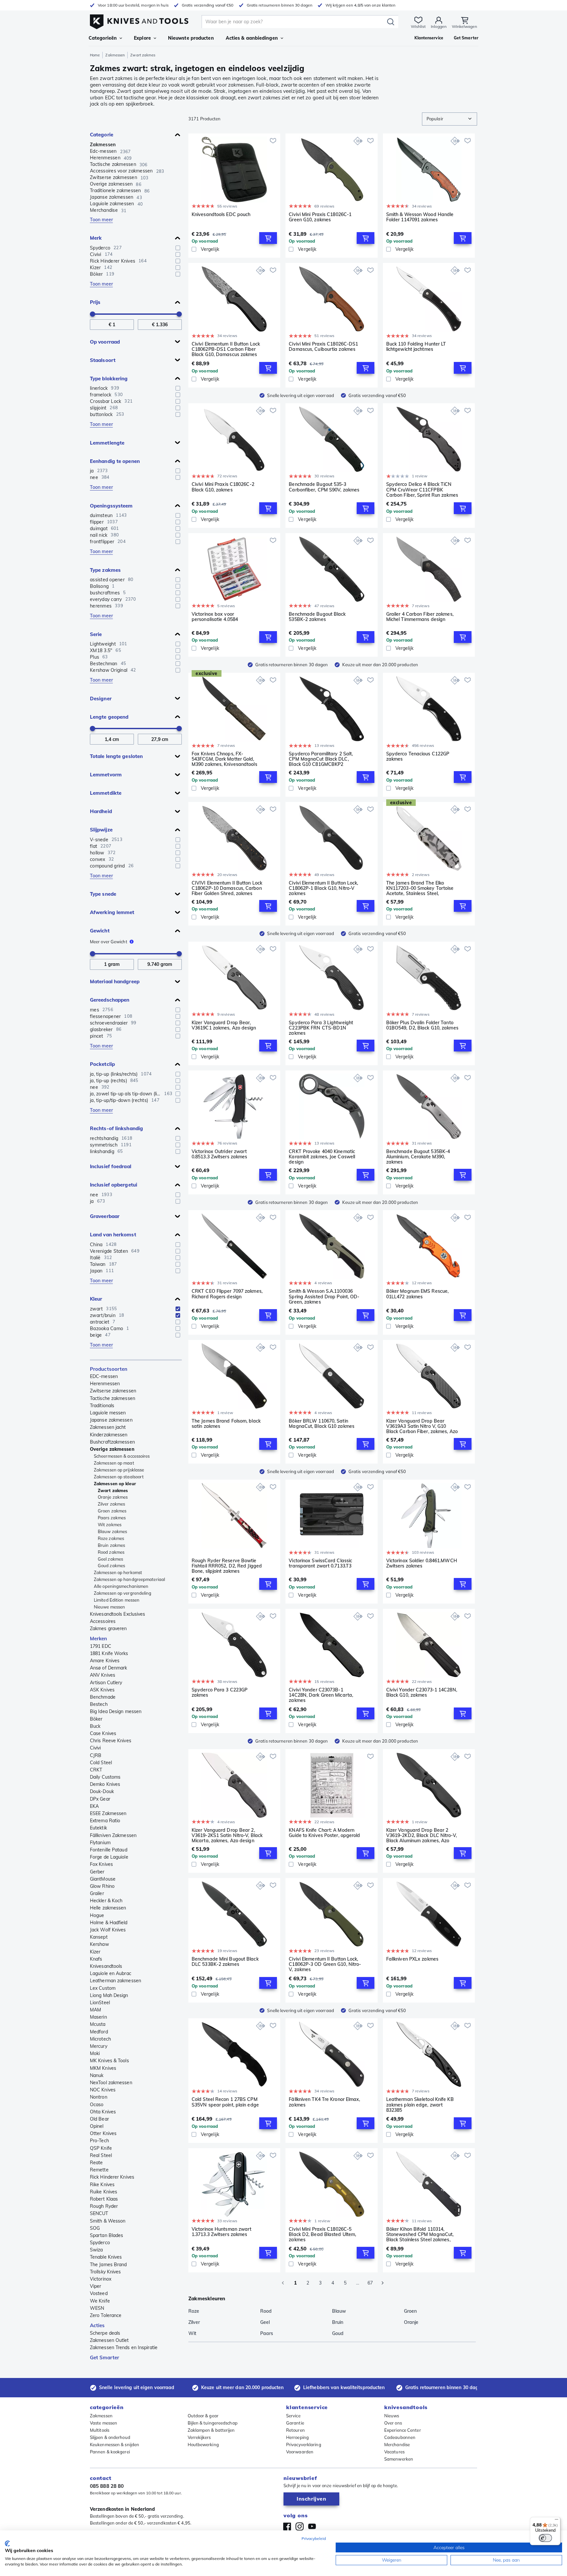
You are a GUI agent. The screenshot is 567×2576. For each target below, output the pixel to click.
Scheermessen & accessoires (122, 1456)
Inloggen (439, 26)
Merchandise (397, 2445)
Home (95, 55)
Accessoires (103, 1621)
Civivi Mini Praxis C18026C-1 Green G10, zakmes (320, 217)
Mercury (99, 2046)
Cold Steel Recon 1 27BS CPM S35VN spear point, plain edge (225, 2102)
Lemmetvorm (106, 775)
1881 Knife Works (109, 1653)
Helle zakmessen (108, 1908)
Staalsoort (103, 360)
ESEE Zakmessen (108, 1813)
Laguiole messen (108, 1413)
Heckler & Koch (106, 1901)
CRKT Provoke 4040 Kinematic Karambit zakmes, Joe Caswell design (322, 1157)
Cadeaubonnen (400, 2437)
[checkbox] (178, 248)
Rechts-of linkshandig (116, 1128)
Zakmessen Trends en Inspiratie (124, 2347)
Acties (97, 2325)
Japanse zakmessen (111, 1420)
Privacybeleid (314, 2538)
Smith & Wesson (108, 2221)
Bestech (99, 1704)
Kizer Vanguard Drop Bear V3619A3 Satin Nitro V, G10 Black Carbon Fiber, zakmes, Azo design (422, 1426)
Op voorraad (105, 342)
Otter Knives (103, 2133)
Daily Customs (105, 1777)
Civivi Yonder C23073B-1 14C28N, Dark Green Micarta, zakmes (321, 1695)
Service (293, 2416)
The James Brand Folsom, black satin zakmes (226, 1424)
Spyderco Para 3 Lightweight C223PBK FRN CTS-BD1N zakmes (321, 1028)
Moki (95, 2053)
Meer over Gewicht (109, 942)
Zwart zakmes (113, 1490)
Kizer (95, 1952)
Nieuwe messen (109, 1607)
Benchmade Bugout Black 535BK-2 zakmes (317, 617)
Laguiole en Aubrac (111, 1973)
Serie (96, 634)
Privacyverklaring (304, 2445)
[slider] (93, 314)
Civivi (95, 1748)
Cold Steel (101, 1763)
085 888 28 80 (107, 2486)
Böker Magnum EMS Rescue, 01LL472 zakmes (417, 1294)
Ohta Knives (103, 2112)
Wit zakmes (110, 1525)
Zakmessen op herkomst (118, 1572)
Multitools (100, 2430)
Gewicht (100, 931)
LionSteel (100, 2003)
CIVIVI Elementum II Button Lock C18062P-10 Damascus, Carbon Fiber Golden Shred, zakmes (227, 888)
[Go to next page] (383, 2283)
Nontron (99, 2097)
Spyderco (100, 2243)
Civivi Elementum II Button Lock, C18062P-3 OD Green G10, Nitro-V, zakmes (325, 1964)
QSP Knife (101, 2148)
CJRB (96, 1755)
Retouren (295, 2430)
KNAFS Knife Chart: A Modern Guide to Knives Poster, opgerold (324, 1833)
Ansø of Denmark (109, 1668)
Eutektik (98, 1828)
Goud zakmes (111, 1566)
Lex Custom (103, 1988)
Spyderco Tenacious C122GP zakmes (418, 757)
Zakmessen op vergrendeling (123, 1593)
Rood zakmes (111, 1552)
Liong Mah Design (109, 1995)
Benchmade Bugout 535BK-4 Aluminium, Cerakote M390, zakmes (418, 1157)
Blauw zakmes (112, 1531)
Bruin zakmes (111, 1545)
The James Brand (108, 2265)
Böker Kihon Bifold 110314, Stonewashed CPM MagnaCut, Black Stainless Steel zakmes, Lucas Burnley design (420, 2234)
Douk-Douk (102, 1791)
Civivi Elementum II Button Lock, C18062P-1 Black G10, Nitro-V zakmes (323, 888)
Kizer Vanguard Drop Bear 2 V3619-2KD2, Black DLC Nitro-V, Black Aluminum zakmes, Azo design (421, 1835)
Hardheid (101, 811)
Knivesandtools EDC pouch (221, 215)
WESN (97, 2308)
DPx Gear (100, 1799)
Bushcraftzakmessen (112, 1442)
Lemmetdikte (106, 793)
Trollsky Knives (105, 2272)
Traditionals (102, 1406)
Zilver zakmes (111, 1504)
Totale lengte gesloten (116, 756)
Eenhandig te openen (115, 461)
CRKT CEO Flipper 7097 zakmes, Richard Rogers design (227, 1294)
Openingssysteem (111, 506)
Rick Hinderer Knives (112, 2177)
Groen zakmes (112, 1511)
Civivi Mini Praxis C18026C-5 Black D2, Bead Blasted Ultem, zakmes (322, 2234)
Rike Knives (102, 2185)
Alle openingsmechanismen (121, 1586)
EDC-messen (104, 1376)
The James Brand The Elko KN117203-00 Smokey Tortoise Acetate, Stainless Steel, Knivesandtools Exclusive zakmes (420, 888)
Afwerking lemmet (112, 912)
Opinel (97, 2126)
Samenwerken (399, 2459)
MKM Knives (103, 2068)
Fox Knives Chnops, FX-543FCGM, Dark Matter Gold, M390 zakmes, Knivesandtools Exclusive (224, 759)
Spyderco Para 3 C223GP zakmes (220, 1693)
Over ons (393, 2423)
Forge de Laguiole (109, 1857)
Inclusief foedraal (111, 1166)
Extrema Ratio (105, 1821)
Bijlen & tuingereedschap (213, 2423)
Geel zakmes (110, 1559)
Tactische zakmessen (113, 1398)
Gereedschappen (110, 1000)
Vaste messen (104, 2423)
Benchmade (103, 1697)
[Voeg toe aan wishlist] (273, 141)
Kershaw (99, 1944)
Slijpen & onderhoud (110, 2437)
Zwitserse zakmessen (113, 1391)
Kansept (99, 1937)
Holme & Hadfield (109, 1923)
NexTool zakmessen (111, 2083)
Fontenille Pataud (109, 1850)
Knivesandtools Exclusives (118, 1614)
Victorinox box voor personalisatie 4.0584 (215, 617)
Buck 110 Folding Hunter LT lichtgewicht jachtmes (416, 347)
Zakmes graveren (108, 1628)
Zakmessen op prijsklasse (119, 1470)
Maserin (98, 2017)
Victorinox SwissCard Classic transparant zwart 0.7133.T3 (320, 1563)
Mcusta (98, 2024)
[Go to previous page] (283, 2283)
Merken (99, 1638)
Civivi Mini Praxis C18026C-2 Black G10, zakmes (223, 487)
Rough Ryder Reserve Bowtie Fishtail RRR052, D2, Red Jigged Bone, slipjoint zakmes (227, 1566)
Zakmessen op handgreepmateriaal (129, 1579)
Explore (142, 38)
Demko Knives (105, 1784)
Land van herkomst (113, 1235)
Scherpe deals (105, 2333)
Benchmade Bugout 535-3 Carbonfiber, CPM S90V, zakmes (324, 487)
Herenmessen (105, 1384)
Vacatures (394, 2452)
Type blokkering (109, 379)
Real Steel (101, 2155)
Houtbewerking (203, 2445)
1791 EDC (101, 1646)
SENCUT (99, 2213)
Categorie (102, 135)
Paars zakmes (112, 1518)
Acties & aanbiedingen (252, 38)
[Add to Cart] (268, 238)
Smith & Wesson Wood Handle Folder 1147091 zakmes (420, 217)
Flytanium (100, 1843)
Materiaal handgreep (115, 981)
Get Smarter (105, 2357)
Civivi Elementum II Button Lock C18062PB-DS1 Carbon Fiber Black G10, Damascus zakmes (226, 349)
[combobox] (450, 119)
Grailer (97, 1893)
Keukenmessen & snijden (115, 2445)
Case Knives (103, 1733)
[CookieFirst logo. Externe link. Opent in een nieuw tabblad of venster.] (7, 2544)
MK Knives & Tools (109, 2061)
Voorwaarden (300, 2452)
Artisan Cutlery (106, 1683)
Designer (101, 699)
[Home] (139, 20)
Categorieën (103, 38)
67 (370, 2283)
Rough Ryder (104, 2206)
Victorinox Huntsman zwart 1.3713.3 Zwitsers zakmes (222, 2232)
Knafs (96, 1959)
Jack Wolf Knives (108, 1930)
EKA (94, 1806)
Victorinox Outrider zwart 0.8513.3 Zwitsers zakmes (219, 1154)
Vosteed (99, 2293)
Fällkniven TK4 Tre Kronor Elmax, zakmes (324, 2102)
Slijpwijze (101, 830)
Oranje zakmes (113, 1497)
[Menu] (556, 2521)
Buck (95, 1726)
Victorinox (101, 2279)
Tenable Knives (106, 2257)
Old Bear (99, 2119)
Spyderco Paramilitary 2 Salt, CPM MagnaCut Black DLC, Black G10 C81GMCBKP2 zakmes (321, 759)
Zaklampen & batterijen (211, 2430)
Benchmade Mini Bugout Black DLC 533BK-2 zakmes (225, 1962)
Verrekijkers (199, 2437)
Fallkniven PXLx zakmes (412, 1959)
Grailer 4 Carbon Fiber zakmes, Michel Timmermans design (420, 617)
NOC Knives (103, 2090)
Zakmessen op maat (114, 1463)
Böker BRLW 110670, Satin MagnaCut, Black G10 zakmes (322, 1424)
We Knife (100, 2301)
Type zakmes (105, 570)
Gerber (97, 1872)
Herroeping (297, 2437)
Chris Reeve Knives (111, 1741)
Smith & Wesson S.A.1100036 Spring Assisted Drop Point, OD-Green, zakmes (324, 1296)
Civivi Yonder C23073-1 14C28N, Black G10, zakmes (422, 1693)
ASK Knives (102, 1690)
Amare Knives (105, 1661)
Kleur (96, 1299)
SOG (95, 2228)
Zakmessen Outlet (109, 2340)
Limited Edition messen (117, 1600)
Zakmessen (115, 55)
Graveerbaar (105, 1216)
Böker (96, 1719)
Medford (99, 2032)
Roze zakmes (111, 1538)
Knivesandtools (106, 1966)
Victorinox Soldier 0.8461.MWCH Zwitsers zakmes (422, 1563)
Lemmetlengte (107, 443)
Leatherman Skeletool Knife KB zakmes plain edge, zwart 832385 (420, 2105)
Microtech (100, 2039)
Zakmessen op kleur (115, 1484)
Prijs (95, 302)
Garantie (295, 2423)
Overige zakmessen (112, 1449)
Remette (99, 2170)
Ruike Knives (104, 2192)
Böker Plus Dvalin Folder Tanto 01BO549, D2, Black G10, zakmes (422, 1025)
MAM (95, 2010)
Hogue (97, 1915)
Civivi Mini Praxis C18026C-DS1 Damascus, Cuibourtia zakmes (323, 347)
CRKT (96, 1770)
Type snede (103, 894)
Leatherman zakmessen (115, 1981)
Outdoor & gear (203, 2416)
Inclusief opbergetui (114, 1185)
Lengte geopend (109, 717)
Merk (96, 238)
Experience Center (403, 2430)
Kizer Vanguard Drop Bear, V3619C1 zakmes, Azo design (224, 1025)
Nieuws (392, 2416)
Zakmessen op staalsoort (119, 1477)
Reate (96, 2163)
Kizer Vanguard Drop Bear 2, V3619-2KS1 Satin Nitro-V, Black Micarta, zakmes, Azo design (227, 1835)
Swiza (96, 2250)
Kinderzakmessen (109, 1435)
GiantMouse (103, 1879)
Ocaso (97, 2105)
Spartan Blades (106, 2235)
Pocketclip (102, 1064)
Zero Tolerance (106, 2315)
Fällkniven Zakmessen (113, 1835)
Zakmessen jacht (108, 1427)
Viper (96, 2286)
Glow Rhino (102, 1886)
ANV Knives (103, 1675)
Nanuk (97, 2075)
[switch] (545, 2538)
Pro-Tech (99, 2141)
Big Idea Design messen (116, 1711)
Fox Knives (101, 1864)
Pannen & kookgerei (110, 2452)
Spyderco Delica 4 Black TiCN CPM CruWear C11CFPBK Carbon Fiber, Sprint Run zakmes (422, 489)
